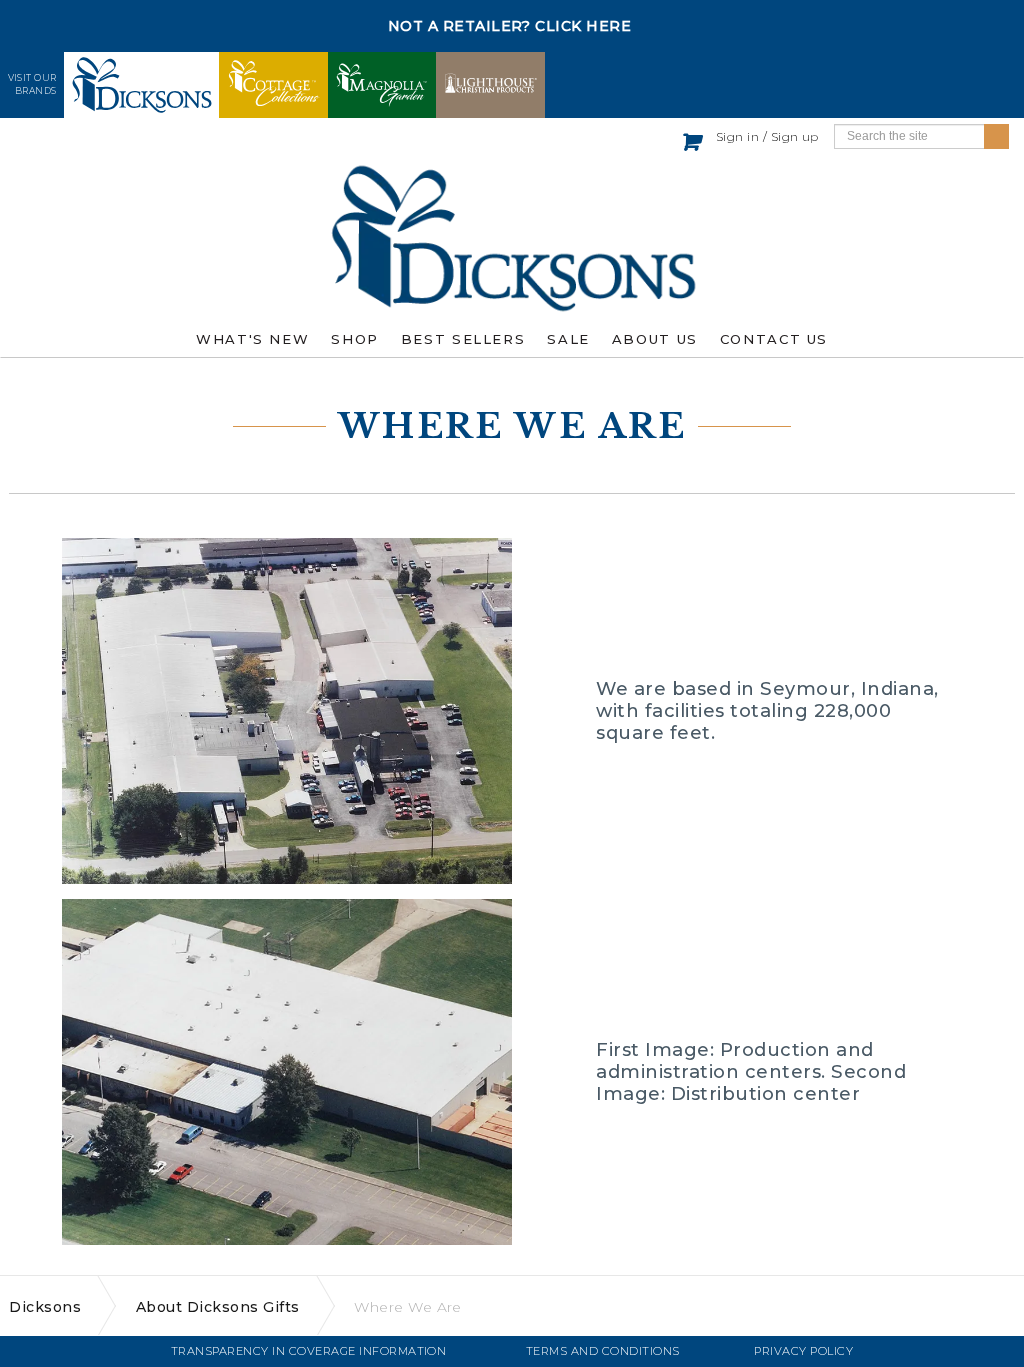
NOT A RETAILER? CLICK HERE (510, 26)
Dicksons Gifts (512, 238)
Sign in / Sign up (767, 136)
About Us (655, 339)
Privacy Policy (803, 1351)
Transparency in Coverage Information (309, 1351)
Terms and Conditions (603, 1351)
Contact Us (774, 339)
